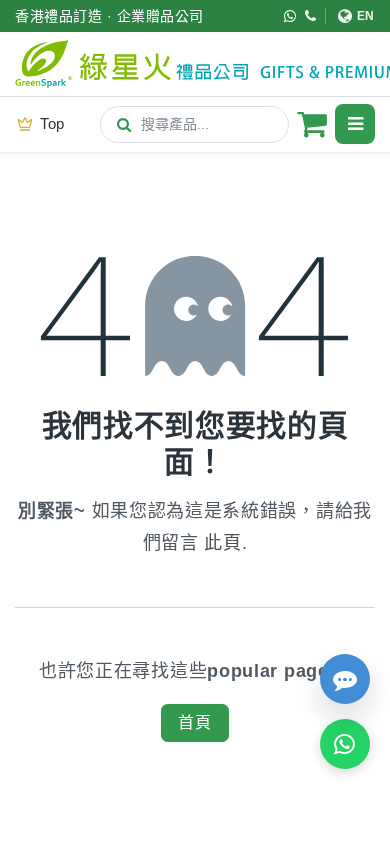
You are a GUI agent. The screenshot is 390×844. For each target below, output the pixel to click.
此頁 (222, 543)
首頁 (194, 722)
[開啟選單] (355, 124)
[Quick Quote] (345, 679)
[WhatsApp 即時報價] (345, 744)
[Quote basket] (312, 124)
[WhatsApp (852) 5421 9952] (290, 16)
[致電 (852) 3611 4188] (311, 16)
